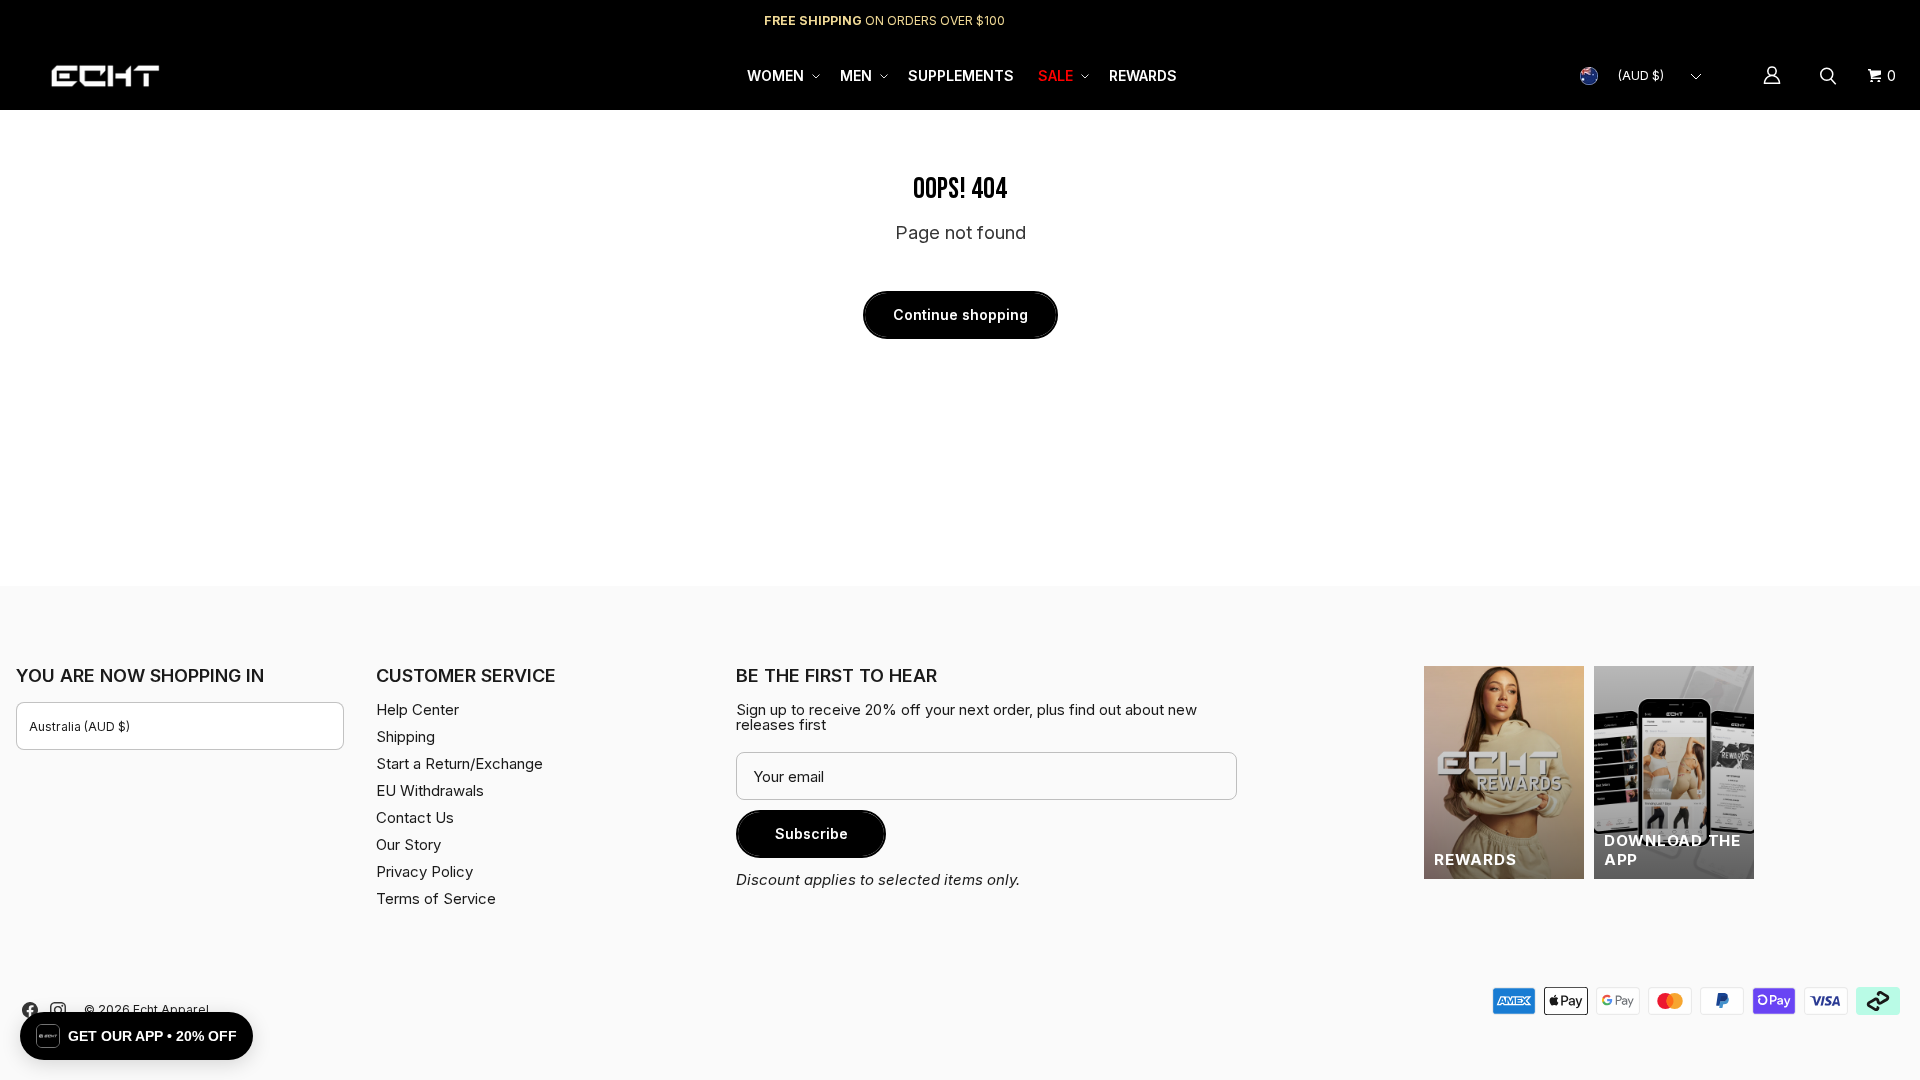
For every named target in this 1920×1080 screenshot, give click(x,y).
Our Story (408, 844)
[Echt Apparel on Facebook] (30, 1010)
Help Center (1837, 20)
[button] (781, 76)
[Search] (1831, 76)
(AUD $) (1641, 75)
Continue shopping (960, 314)
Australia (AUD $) (79, 726)
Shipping (1735, 20)
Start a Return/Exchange (459, 763)
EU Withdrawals (430, 790)
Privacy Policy (424, 871)
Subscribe (811, 833)
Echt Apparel (171, 1009)
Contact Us (415, 817)
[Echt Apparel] (105, 75)
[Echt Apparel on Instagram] (58, 1010)
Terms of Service (436, 898)
